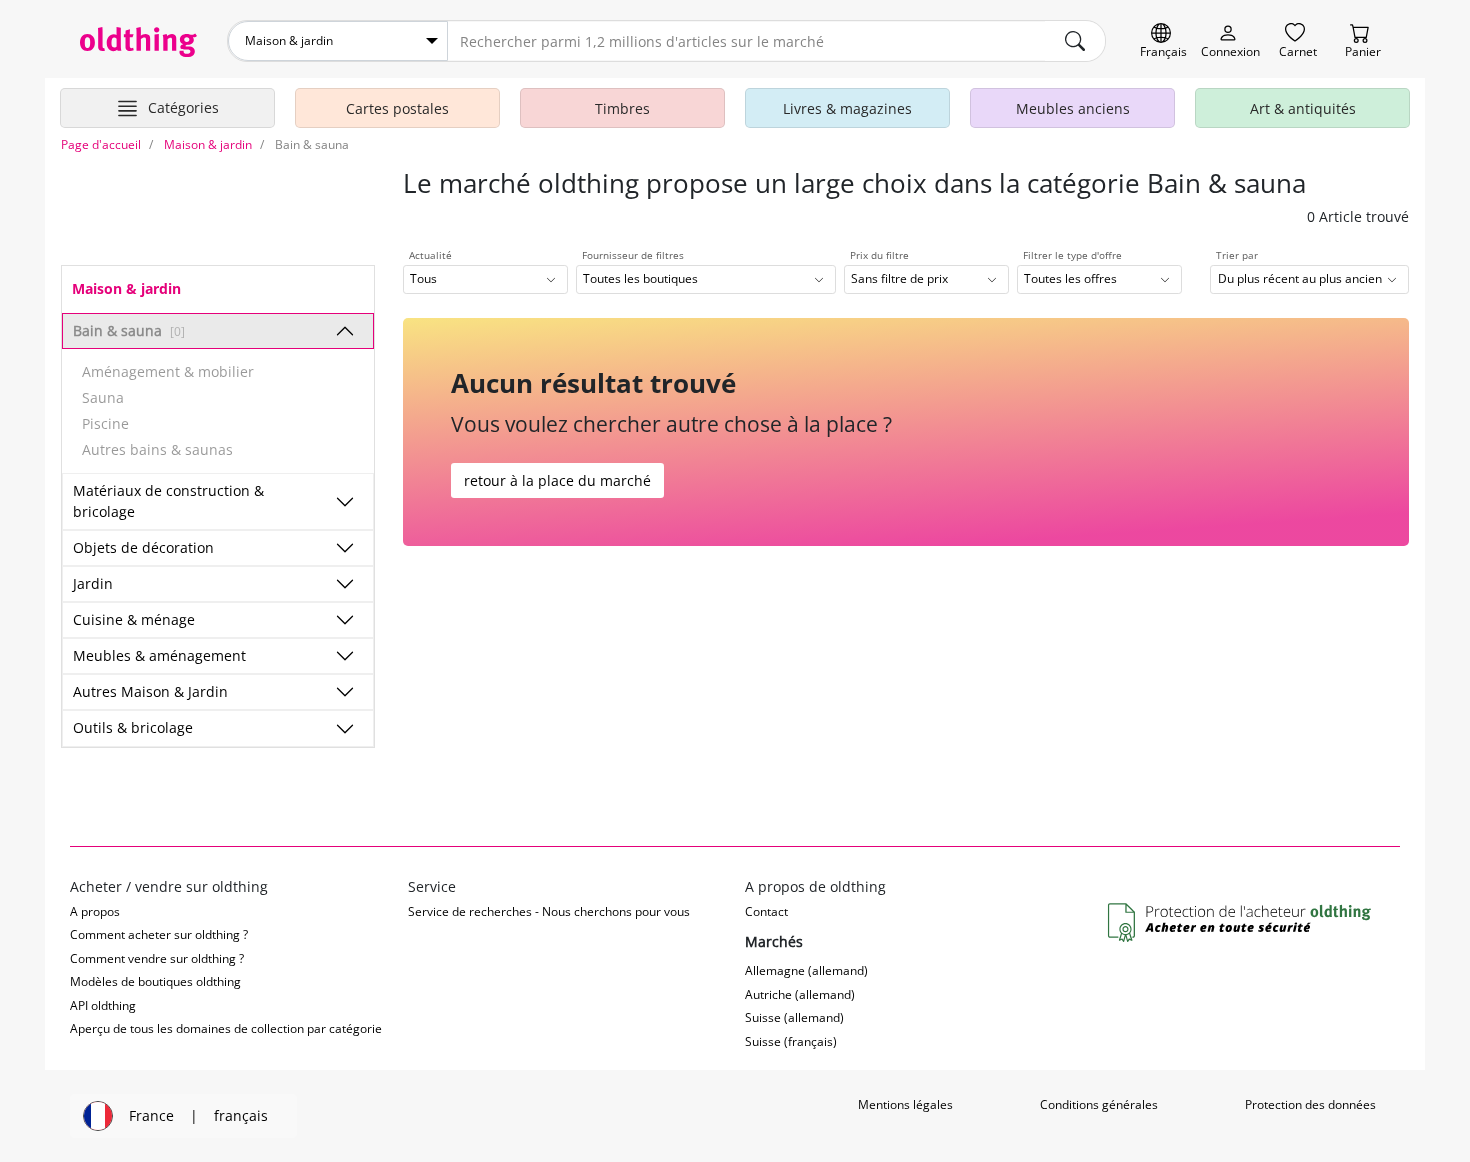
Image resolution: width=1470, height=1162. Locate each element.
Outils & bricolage (133, 727)
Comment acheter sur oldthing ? (159, 934)
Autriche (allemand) (800, 994)
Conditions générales (1099, 1104)
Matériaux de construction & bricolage (168, 500)
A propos (95, 911)
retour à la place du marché (557, 480)
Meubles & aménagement (159, 655)
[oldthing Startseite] (138, 42)
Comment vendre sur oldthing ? (157, 958)
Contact (766, 911)
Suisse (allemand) (794, 1017)
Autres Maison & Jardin (150, 691)
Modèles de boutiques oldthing (155, 981)
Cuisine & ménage (134, 619)
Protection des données (1310, 1104)
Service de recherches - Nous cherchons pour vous (549, 911)
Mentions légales (905, 1104)
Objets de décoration (143, 547)
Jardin (93, 583)
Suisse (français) (791, 1041)
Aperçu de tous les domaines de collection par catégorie (226, 1028)
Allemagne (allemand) (806, 970)
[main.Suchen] (1075, 41)
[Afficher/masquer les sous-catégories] (345, 331)
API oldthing (103, 1005)
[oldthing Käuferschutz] (1242, 924)
